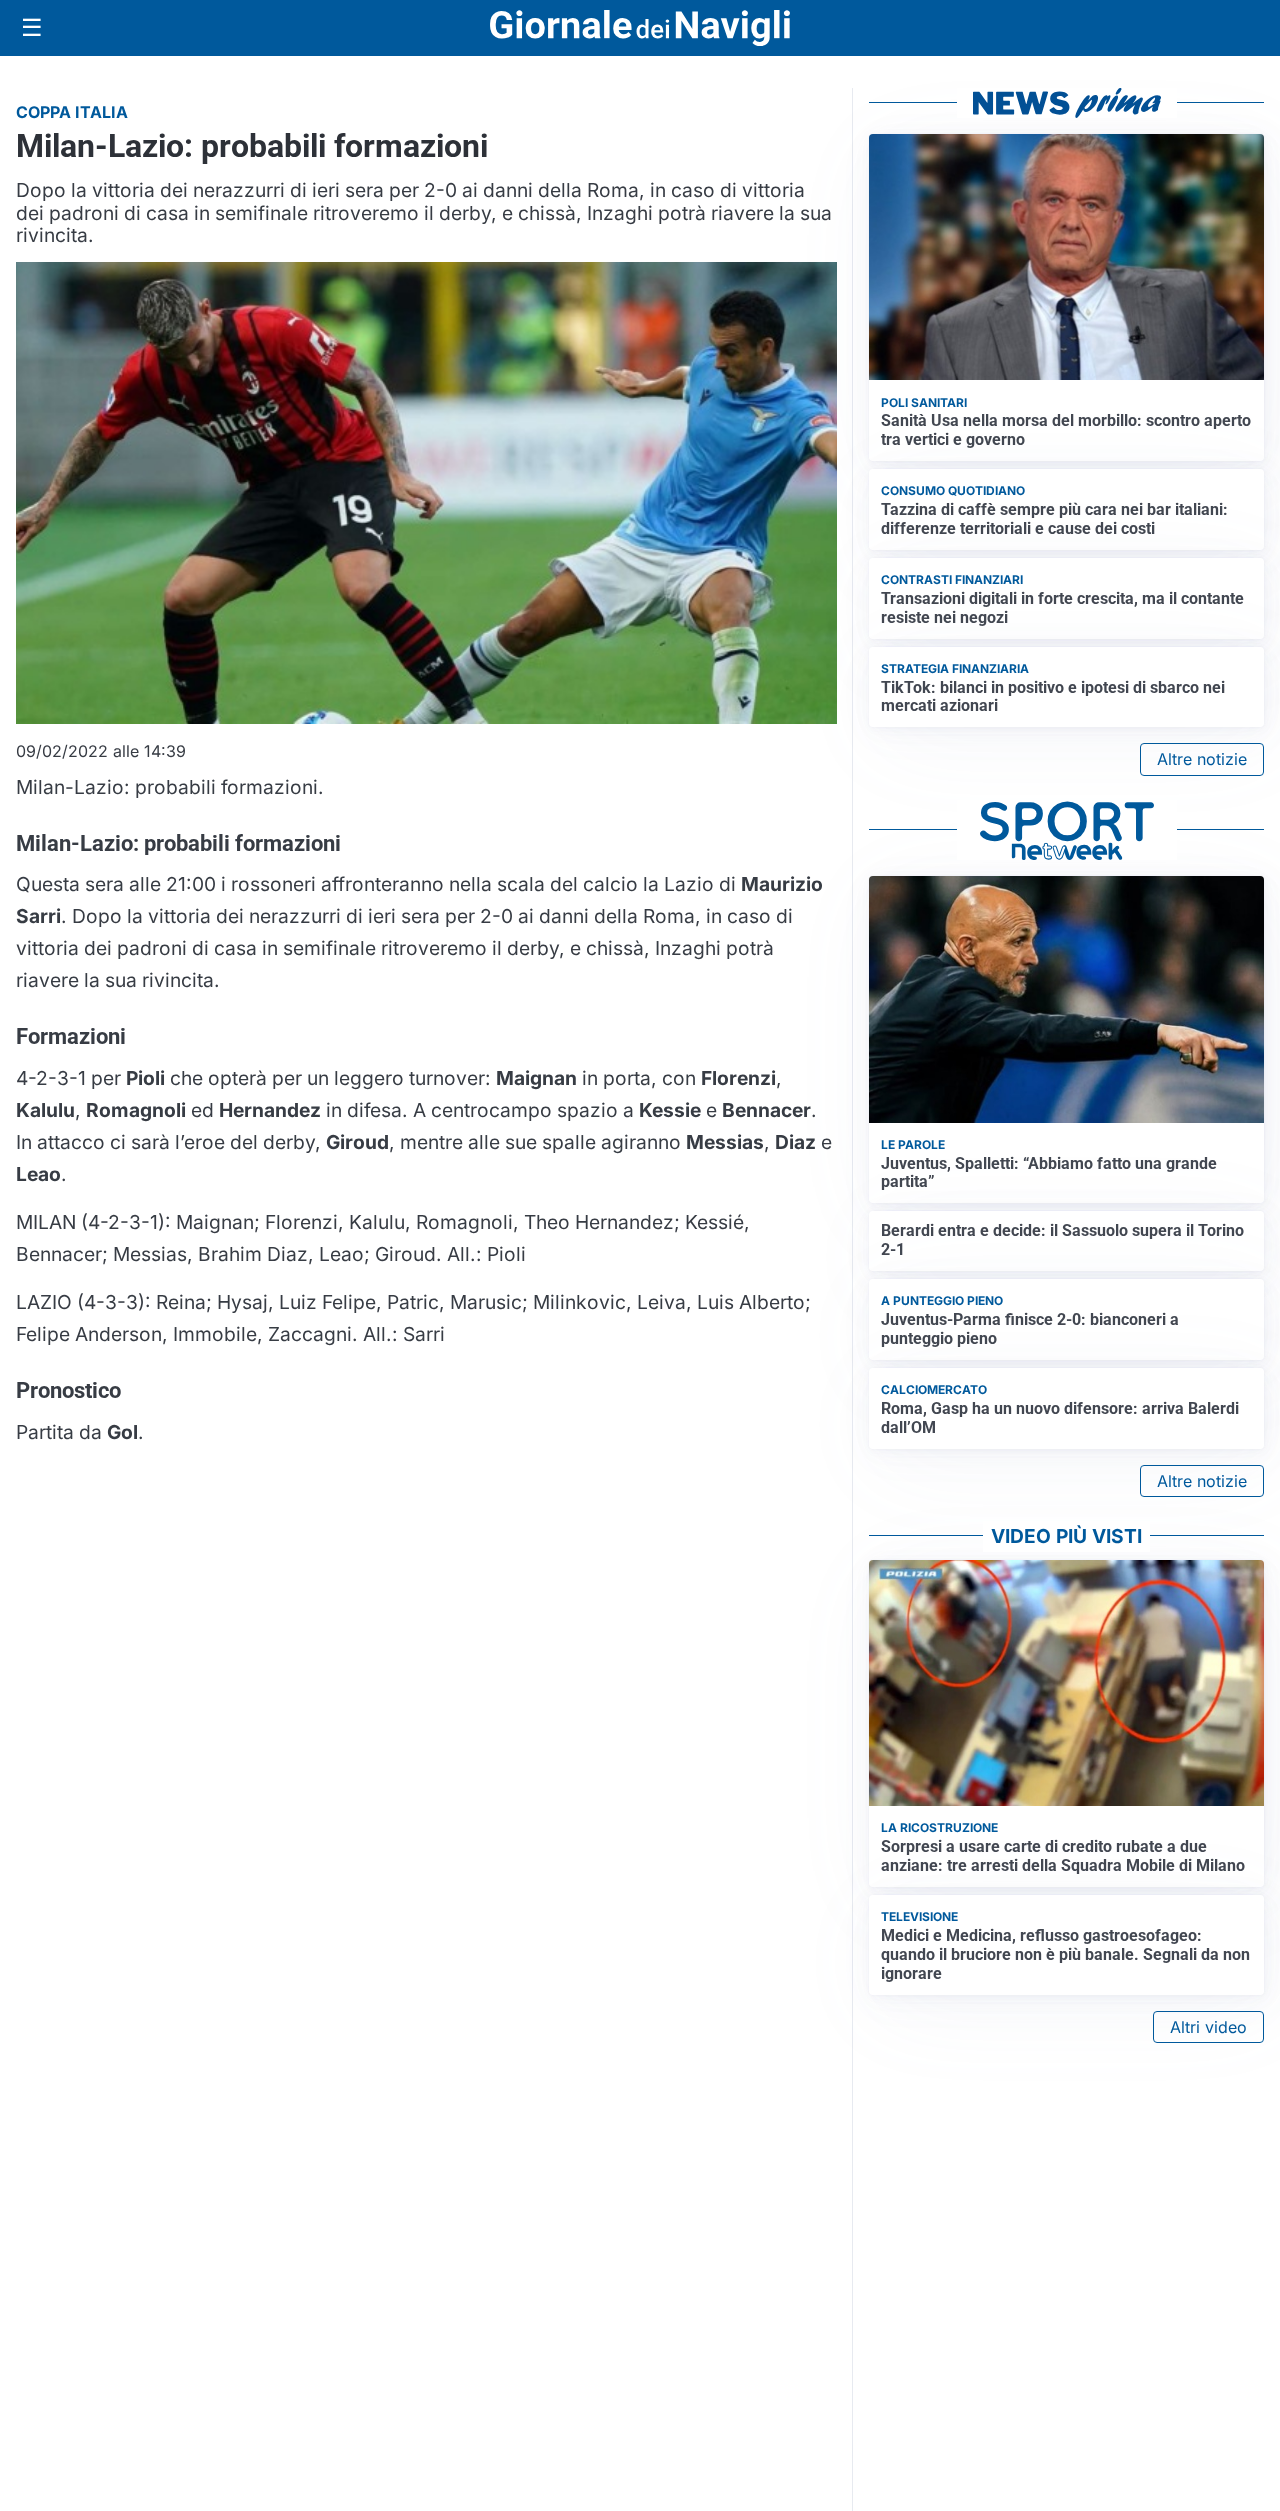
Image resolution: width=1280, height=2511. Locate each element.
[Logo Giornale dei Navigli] (640, 28)
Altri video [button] (1208, 2027)
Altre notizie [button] (1202, 759)
